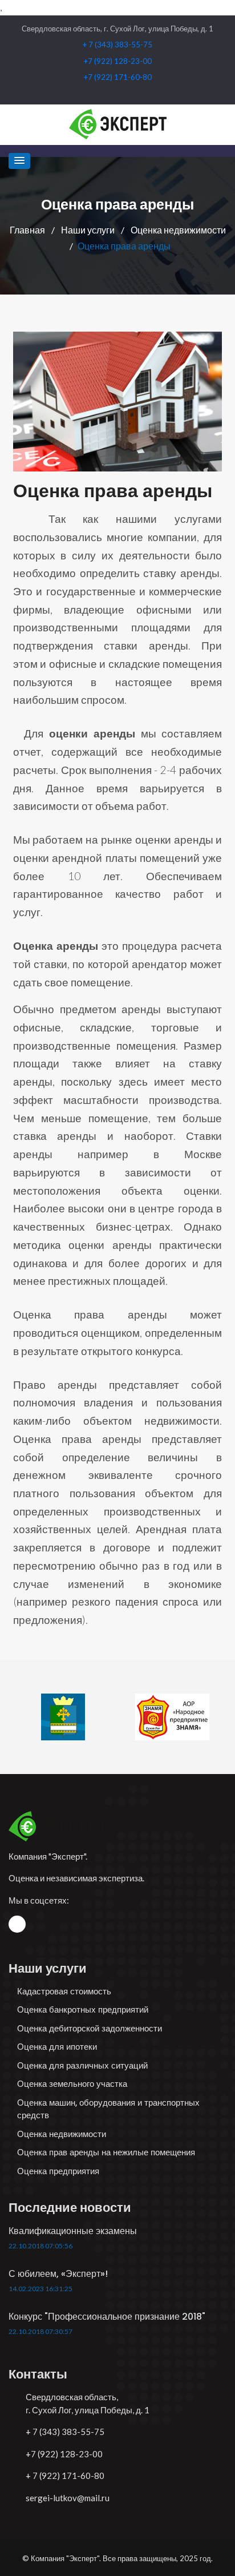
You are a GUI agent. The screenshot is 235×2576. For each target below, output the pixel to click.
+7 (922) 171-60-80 (118, 77)
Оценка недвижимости (178, 230)
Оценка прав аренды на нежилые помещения (106, 2152)
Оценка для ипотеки (57, 2047)
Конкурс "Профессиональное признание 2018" (107, 2317)
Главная (28, 230)
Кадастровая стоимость (64, 1991)
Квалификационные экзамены (73, 2231)
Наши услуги (89, 230)
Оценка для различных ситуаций (82, 2065)
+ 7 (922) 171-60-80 (65, 2476)
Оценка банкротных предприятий (83, 2009)
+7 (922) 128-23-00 (118, 61)
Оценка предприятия (58, 2171)
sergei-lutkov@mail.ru (68, 2498)
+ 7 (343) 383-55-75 (117, 45)
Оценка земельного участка (72, 2084)
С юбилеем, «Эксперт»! (58, 2274)
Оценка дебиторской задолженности (90, 2028)
